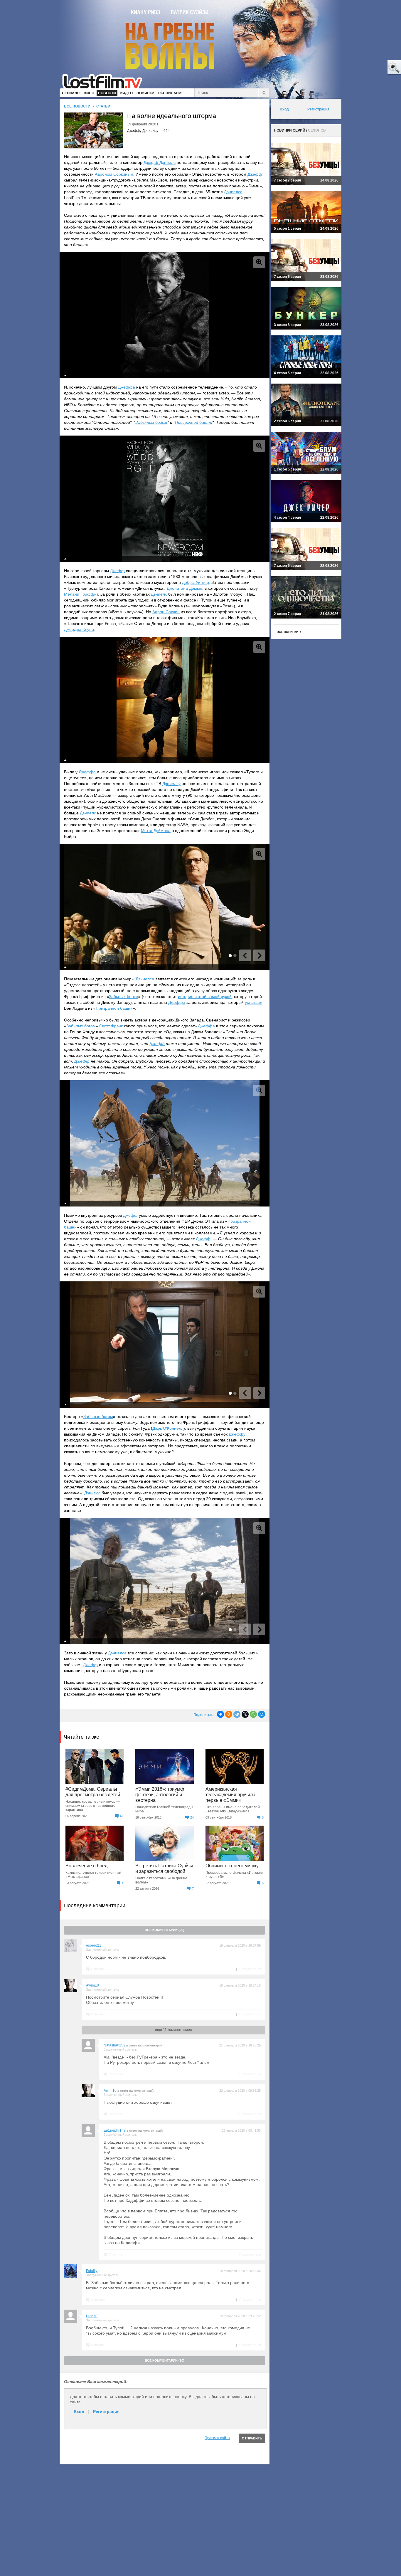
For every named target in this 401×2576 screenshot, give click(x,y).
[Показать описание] (65, 375)
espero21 (94, 1945)
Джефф (255, 174)
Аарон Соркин (166, 612)
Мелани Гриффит (81, 594)
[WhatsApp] (253, 1714)
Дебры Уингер (196, 582)
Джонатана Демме (185, 588)
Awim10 (92, 1985)
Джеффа (127, 387)
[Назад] (245, 955)
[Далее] (259, 955)
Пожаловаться (250, 1969)
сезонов (317, 130)
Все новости (77, 106)
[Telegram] (237, 1714)
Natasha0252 (114, 2045)
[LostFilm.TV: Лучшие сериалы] (105, 81)
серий (299, 130)
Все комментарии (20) (165, 1930)
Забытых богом (151, 422)
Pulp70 (92, 2316)
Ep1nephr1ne (115, 2130)
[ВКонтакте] (220, 1714)
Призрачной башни (194, 422)
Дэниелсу (171, 784)
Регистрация (106, 2412)
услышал (253, 1002)
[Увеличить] (259, 262)
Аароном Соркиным (114, 174)
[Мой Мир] (262, 1714)
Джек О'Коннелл (168, 1428)
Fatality (92, 2271)
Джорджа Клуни (79, 629)
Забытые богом (98, 1416)
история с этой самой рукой (205, 997)
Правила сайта (217, 2438)
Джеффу (237, 1434)
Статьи (103, 106)
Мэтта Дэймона (156, 831)
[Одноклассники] (229, 1714)
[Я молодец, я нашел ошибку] (372, 68)
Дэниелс (159, 594)
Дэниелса (233, 192)
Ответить (98, 1969)
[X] (245, 1714)
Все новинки (288, 632)
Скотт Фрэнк (111, 1026)
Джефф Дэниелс (160, 162)
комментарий (152, 2045)
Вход (79, 2412)
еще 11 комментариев (173, 2030)
